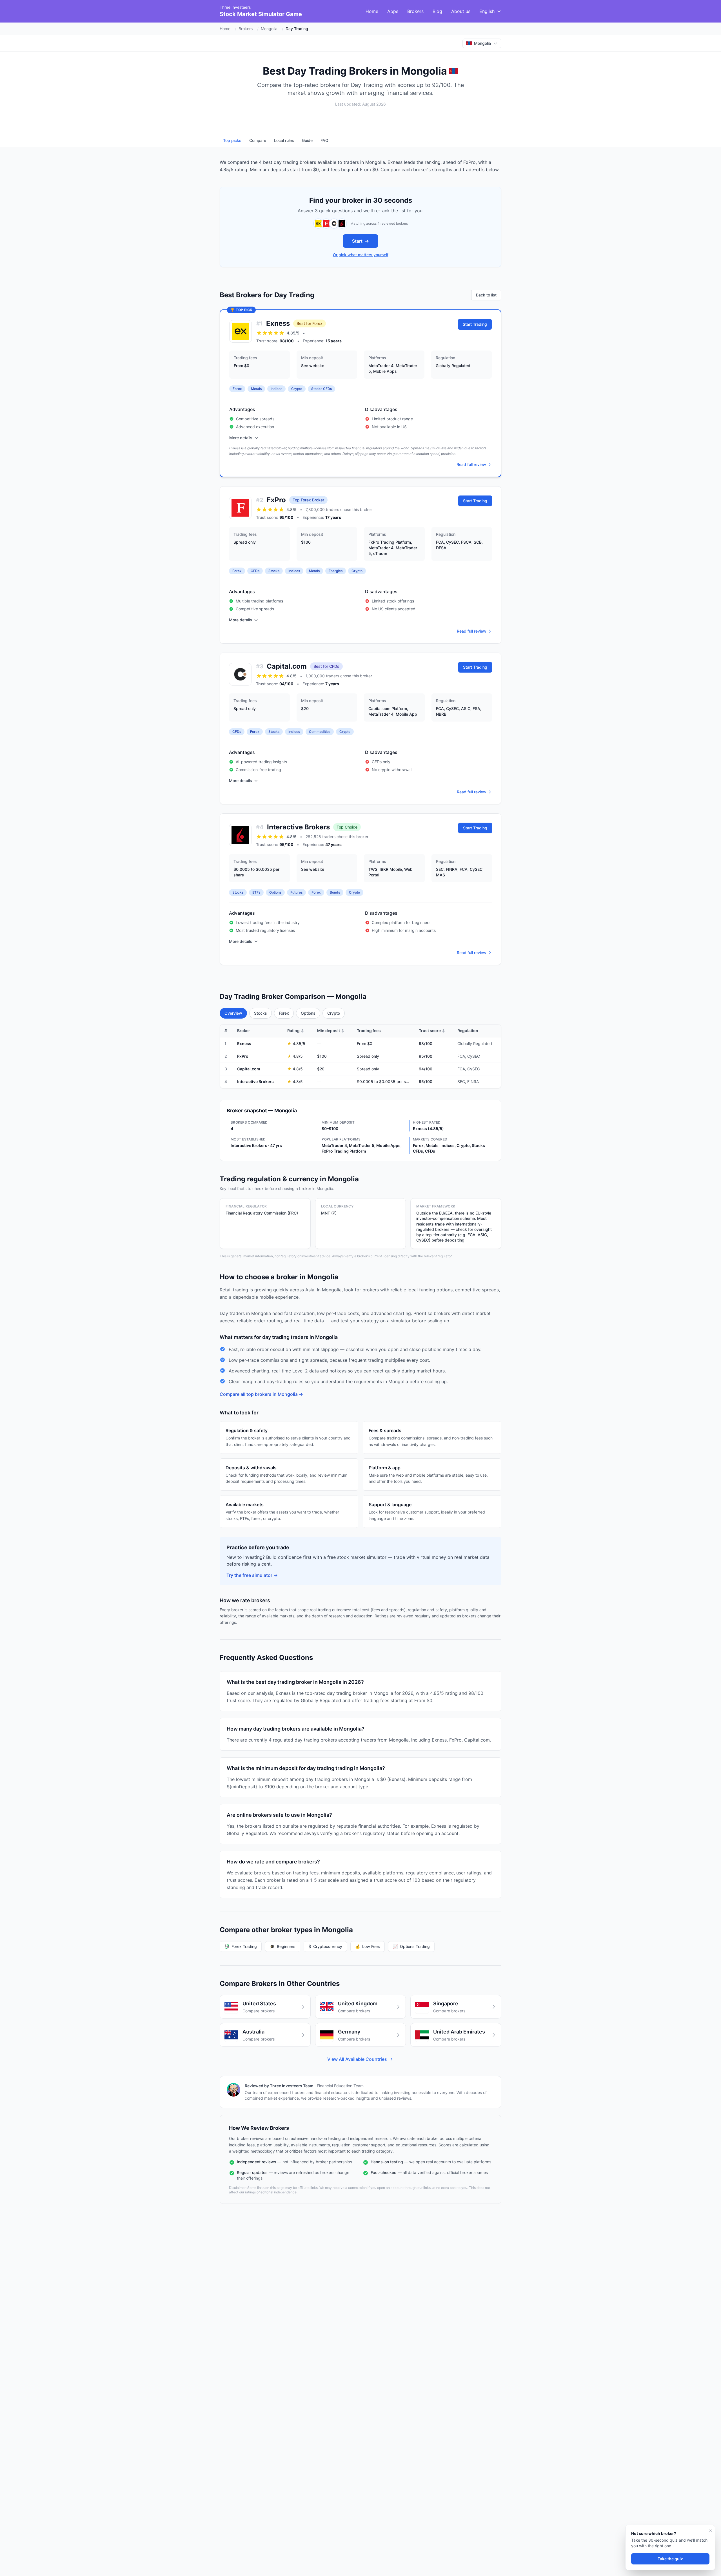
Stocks (261, 1013)
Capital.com (287, 666)
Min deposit (331, 1031)
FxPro (276, 500)
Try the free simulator (252, 1575)
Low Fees (368, 1946)
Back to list (486, 295)
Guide (307, 140)
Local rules (284, 140)
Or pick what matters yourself (361, 255)
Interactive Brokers (298, 827)
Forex (284, 1013)
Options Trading (411, 1946)
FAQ (324, 140)
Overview (233, 1013)
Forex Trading (241, 1946)
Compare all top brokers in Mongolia (261, 1394)
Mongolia (269, 29)
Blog (437, 11)
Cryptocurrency (325, 1946)
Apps (393, 11)
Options (308, 1013)
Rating (296, 1031)
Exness (278, 323)
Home (372, 11)
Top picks (232, 140)
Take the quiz (670, 2559)
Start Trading (475, 324)
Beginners (283, 1946)
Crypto (334, 1013)
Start (360, 241)
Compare (258, 140)
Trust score (432, 1031)
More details (241, 438)
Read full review (471, 464)
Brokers (415, 11)
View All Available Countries (357, 2059)
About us (461, 11)
